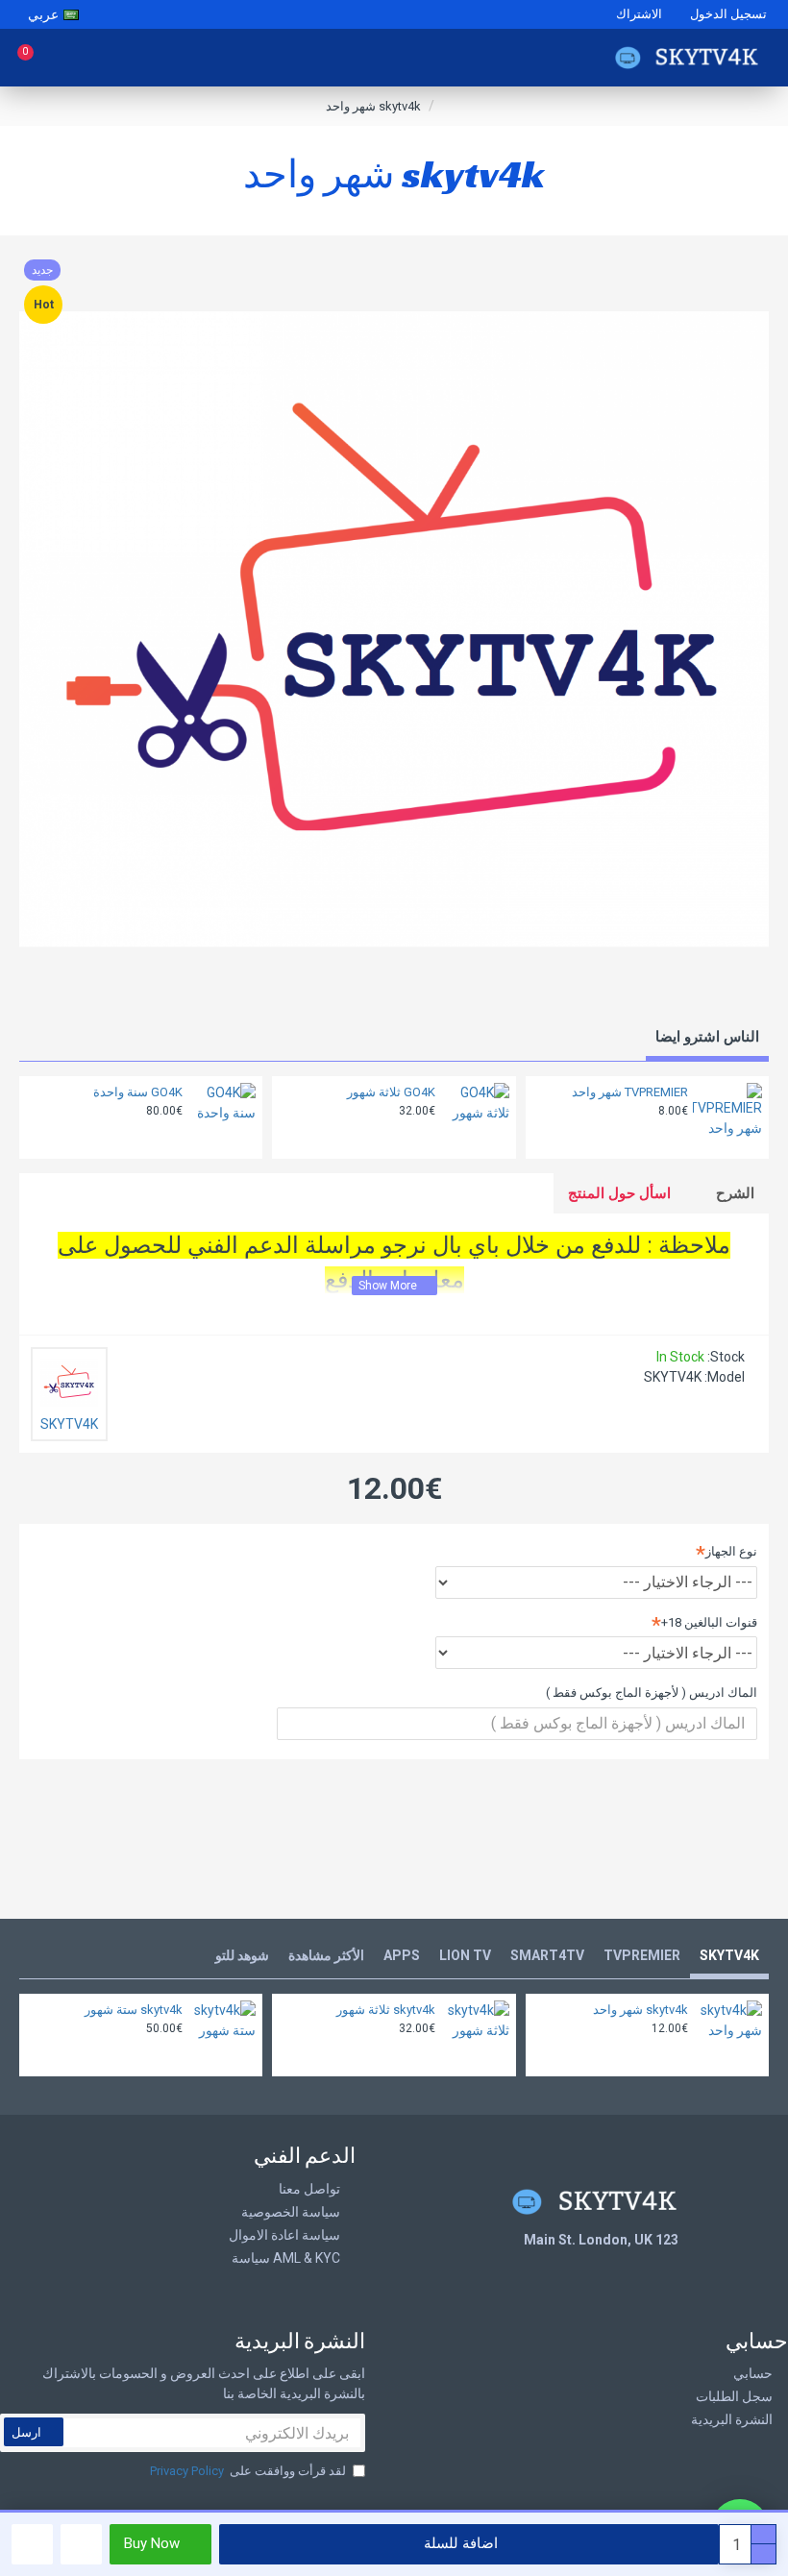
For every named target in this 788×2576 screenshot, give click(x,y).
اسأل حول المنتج (619, 1193)
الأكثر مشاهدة (326, 1955)
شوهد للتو (242, 1955)
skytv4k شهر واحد (640, 2010)
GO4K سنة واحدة (138, 1092)
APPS (402, 1955)
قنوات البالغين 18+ (709, 1622)
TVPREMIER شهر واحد (630, 1092)
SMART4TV (547, 1955)
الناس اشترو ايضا (707, 1037)
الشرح (735, 1193)
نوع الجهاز (731, 1551)
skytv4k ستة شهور (134, 2010)
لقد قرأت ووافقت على (248, 2471)
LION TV (465, 1955)
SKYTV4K (729, 1955)
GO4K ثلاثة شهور (391, 1092)
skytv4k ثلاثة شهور (386, 2010)
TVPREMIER (642, 1955)
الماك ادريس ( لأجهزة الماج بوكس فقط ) (652, 1693)
